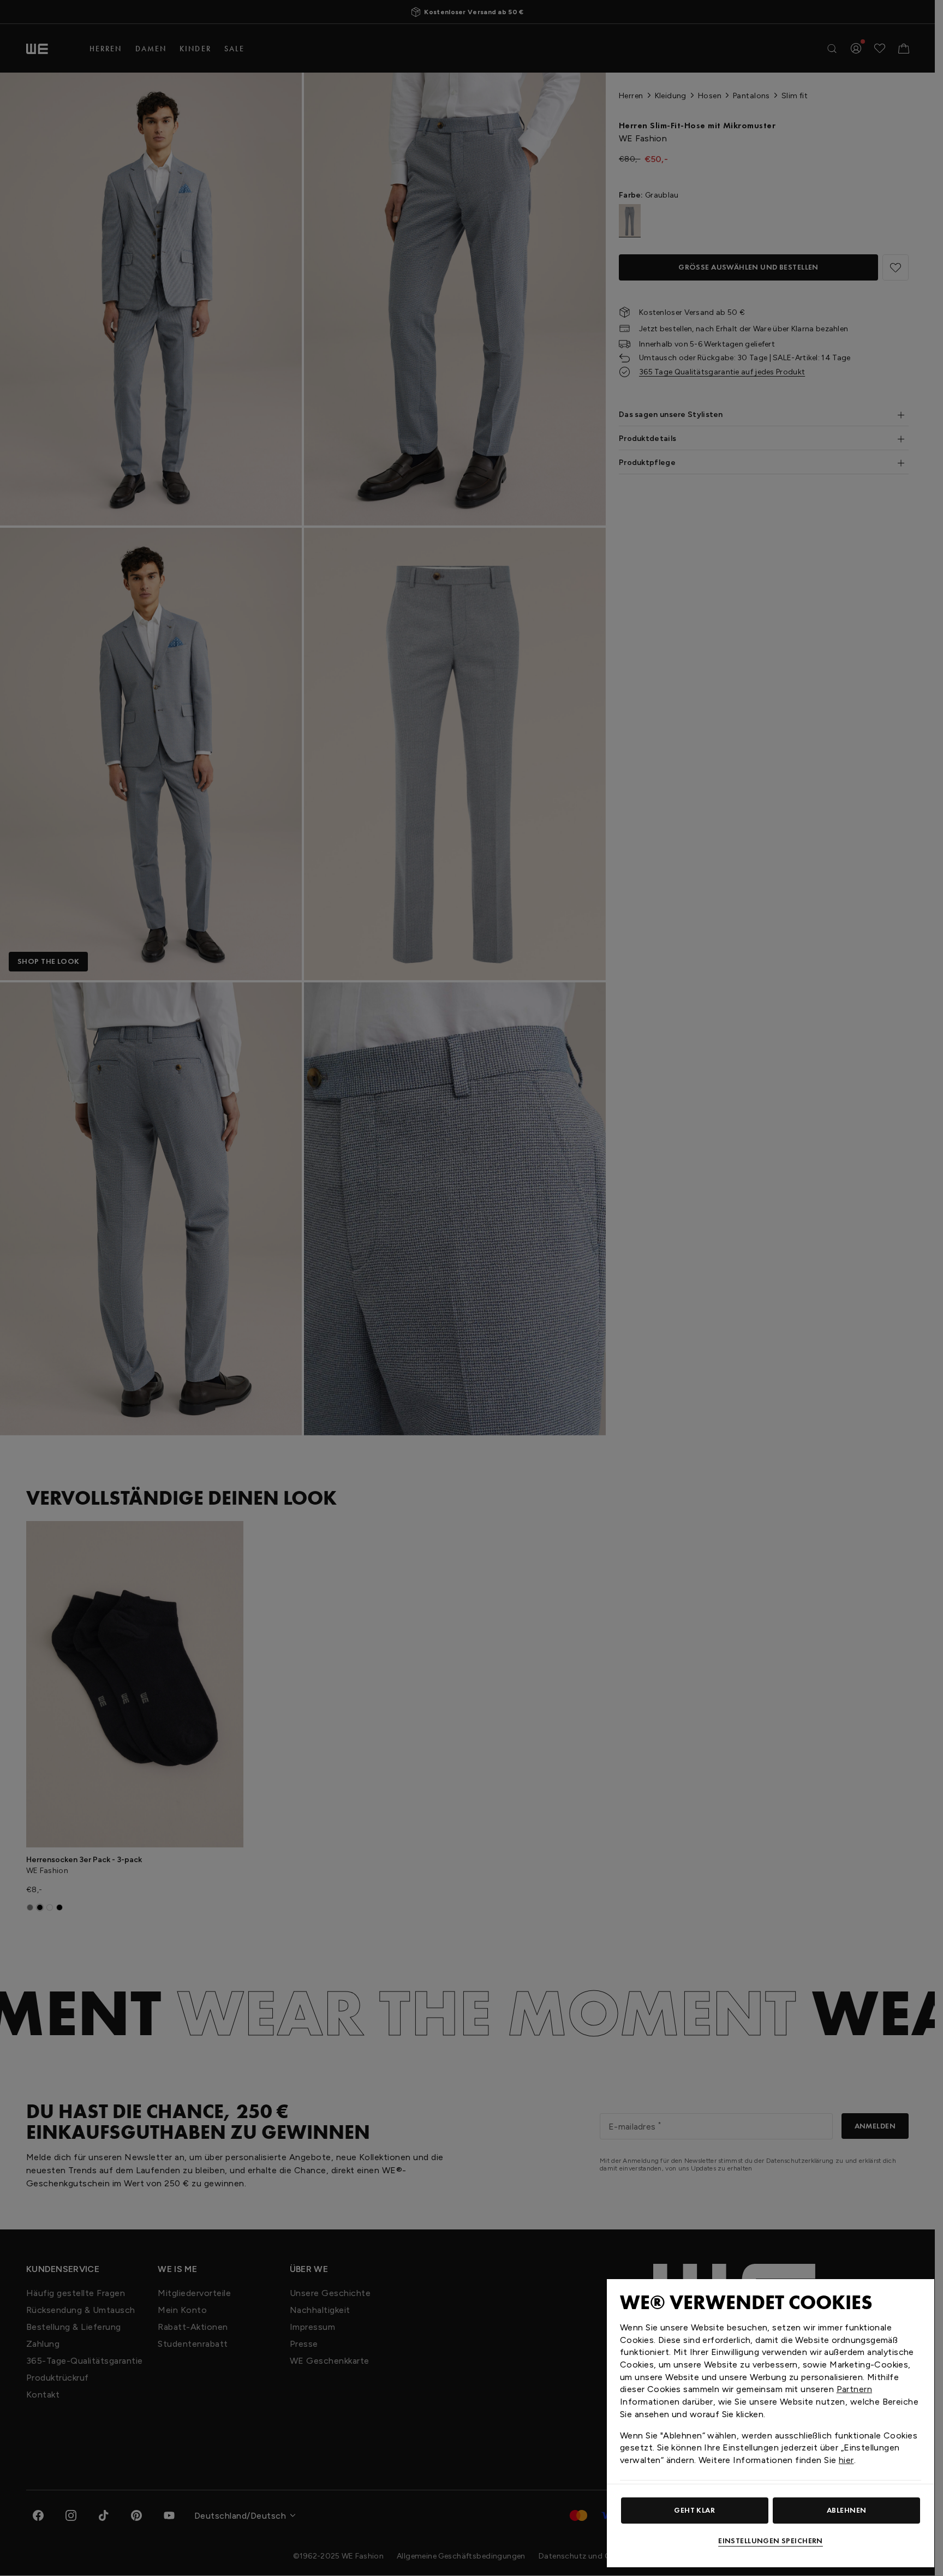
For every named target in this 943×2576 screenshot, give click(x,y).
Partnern (854, 2389)
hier (846, 2460)
